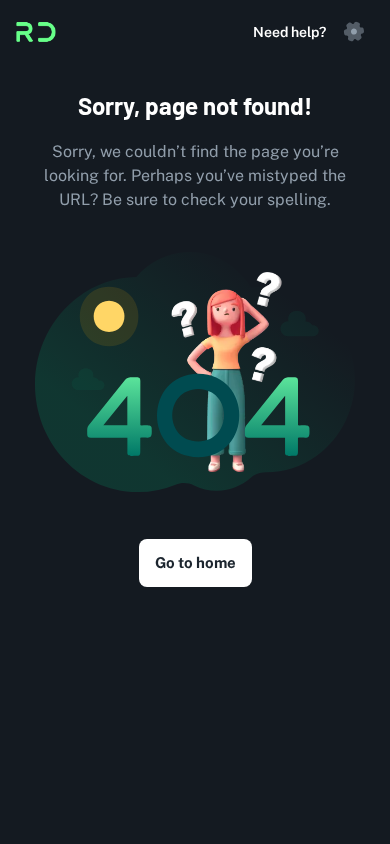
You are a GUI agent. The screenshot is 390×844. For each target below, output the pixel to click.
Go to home (195, 562)
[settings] (354, 32)
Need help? (289, 32)
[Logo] (36, 32)
